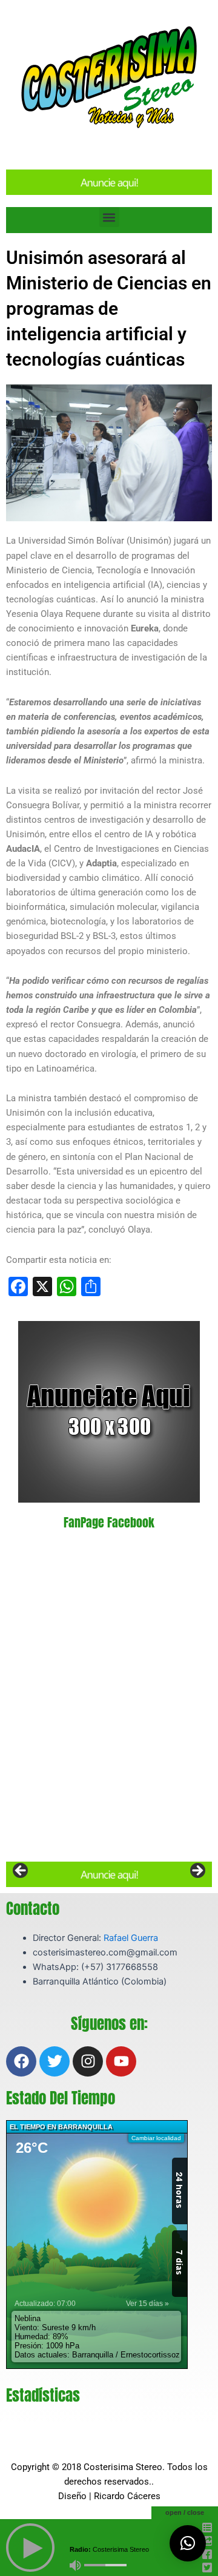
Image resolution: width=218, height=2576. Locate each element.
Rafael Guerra (131, 1938)
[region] (109, 1874)
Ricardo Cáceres (127, 2496)
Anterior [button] (21, 1871)
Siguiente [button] (197, 1871)
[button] (109, 217)
